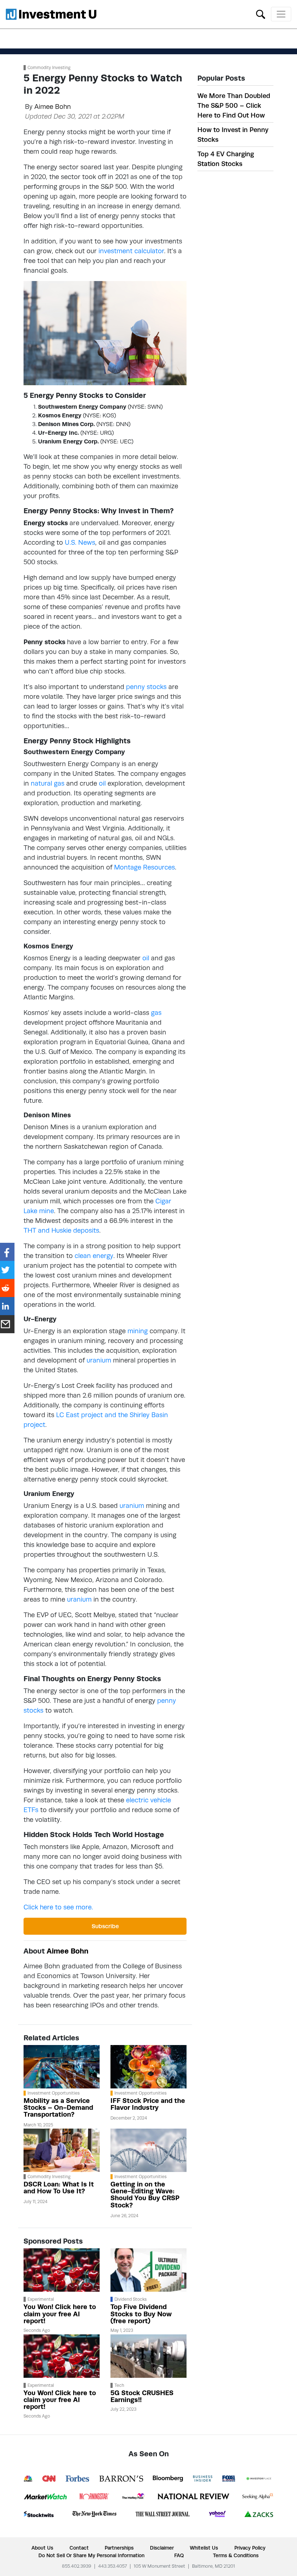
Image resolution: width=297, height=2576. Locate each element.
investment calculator (131, 251)
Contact (79, 2548)
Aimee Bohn (53, 107)
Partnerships (119, 2548)
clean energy (94, 1256)
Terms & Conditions (236, 2555)
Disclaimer (162, 2548)
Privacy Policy (250, 2548)
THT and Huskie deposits (61, 1230)
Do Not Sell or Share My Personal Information (91, 2555)
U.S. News (80, 542)
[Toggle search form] (261, 14)
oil (102, 783)
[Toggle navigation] (281, 14)
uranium (99, 1360)
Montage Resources (145, 867)
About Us (42, 2548)
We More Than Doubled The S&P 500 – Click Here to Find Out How (234, 105)
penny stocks (146, 687)
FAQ (179, 2555)
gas (156, 1013)
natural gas (48, 783)
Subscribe (105, 1926)
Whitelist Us (204, 2548)
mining (138, 1331)
